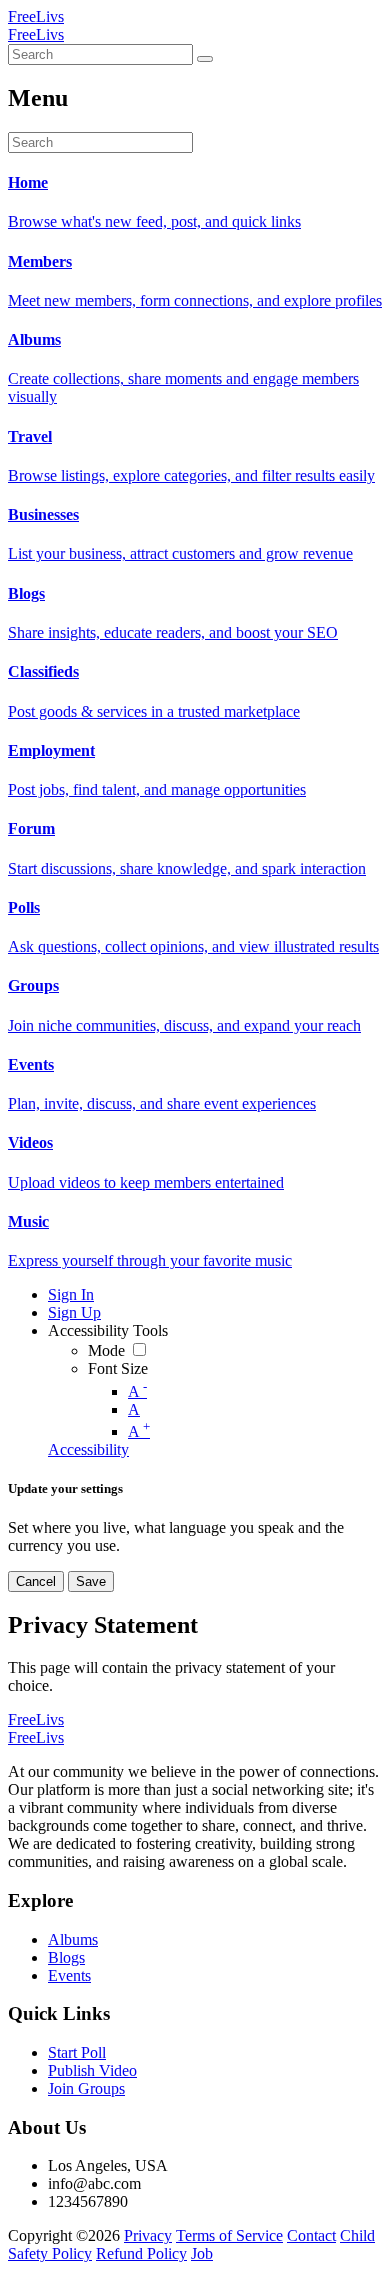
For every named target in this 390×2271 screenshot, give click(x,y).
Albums (73, 1939)
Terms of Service (229, 2235)
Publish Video (92, 2070)
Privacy (148, 2235)
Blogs (66, 1957)
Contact (311, 2235)
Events (69, 1975)
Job (202, 2253)
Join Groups (86, 2088)
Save (91, 1581)
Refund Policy (141, 2253)
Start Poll (77, 2052)
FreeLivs (36, 16)
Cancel (36, 1581)
